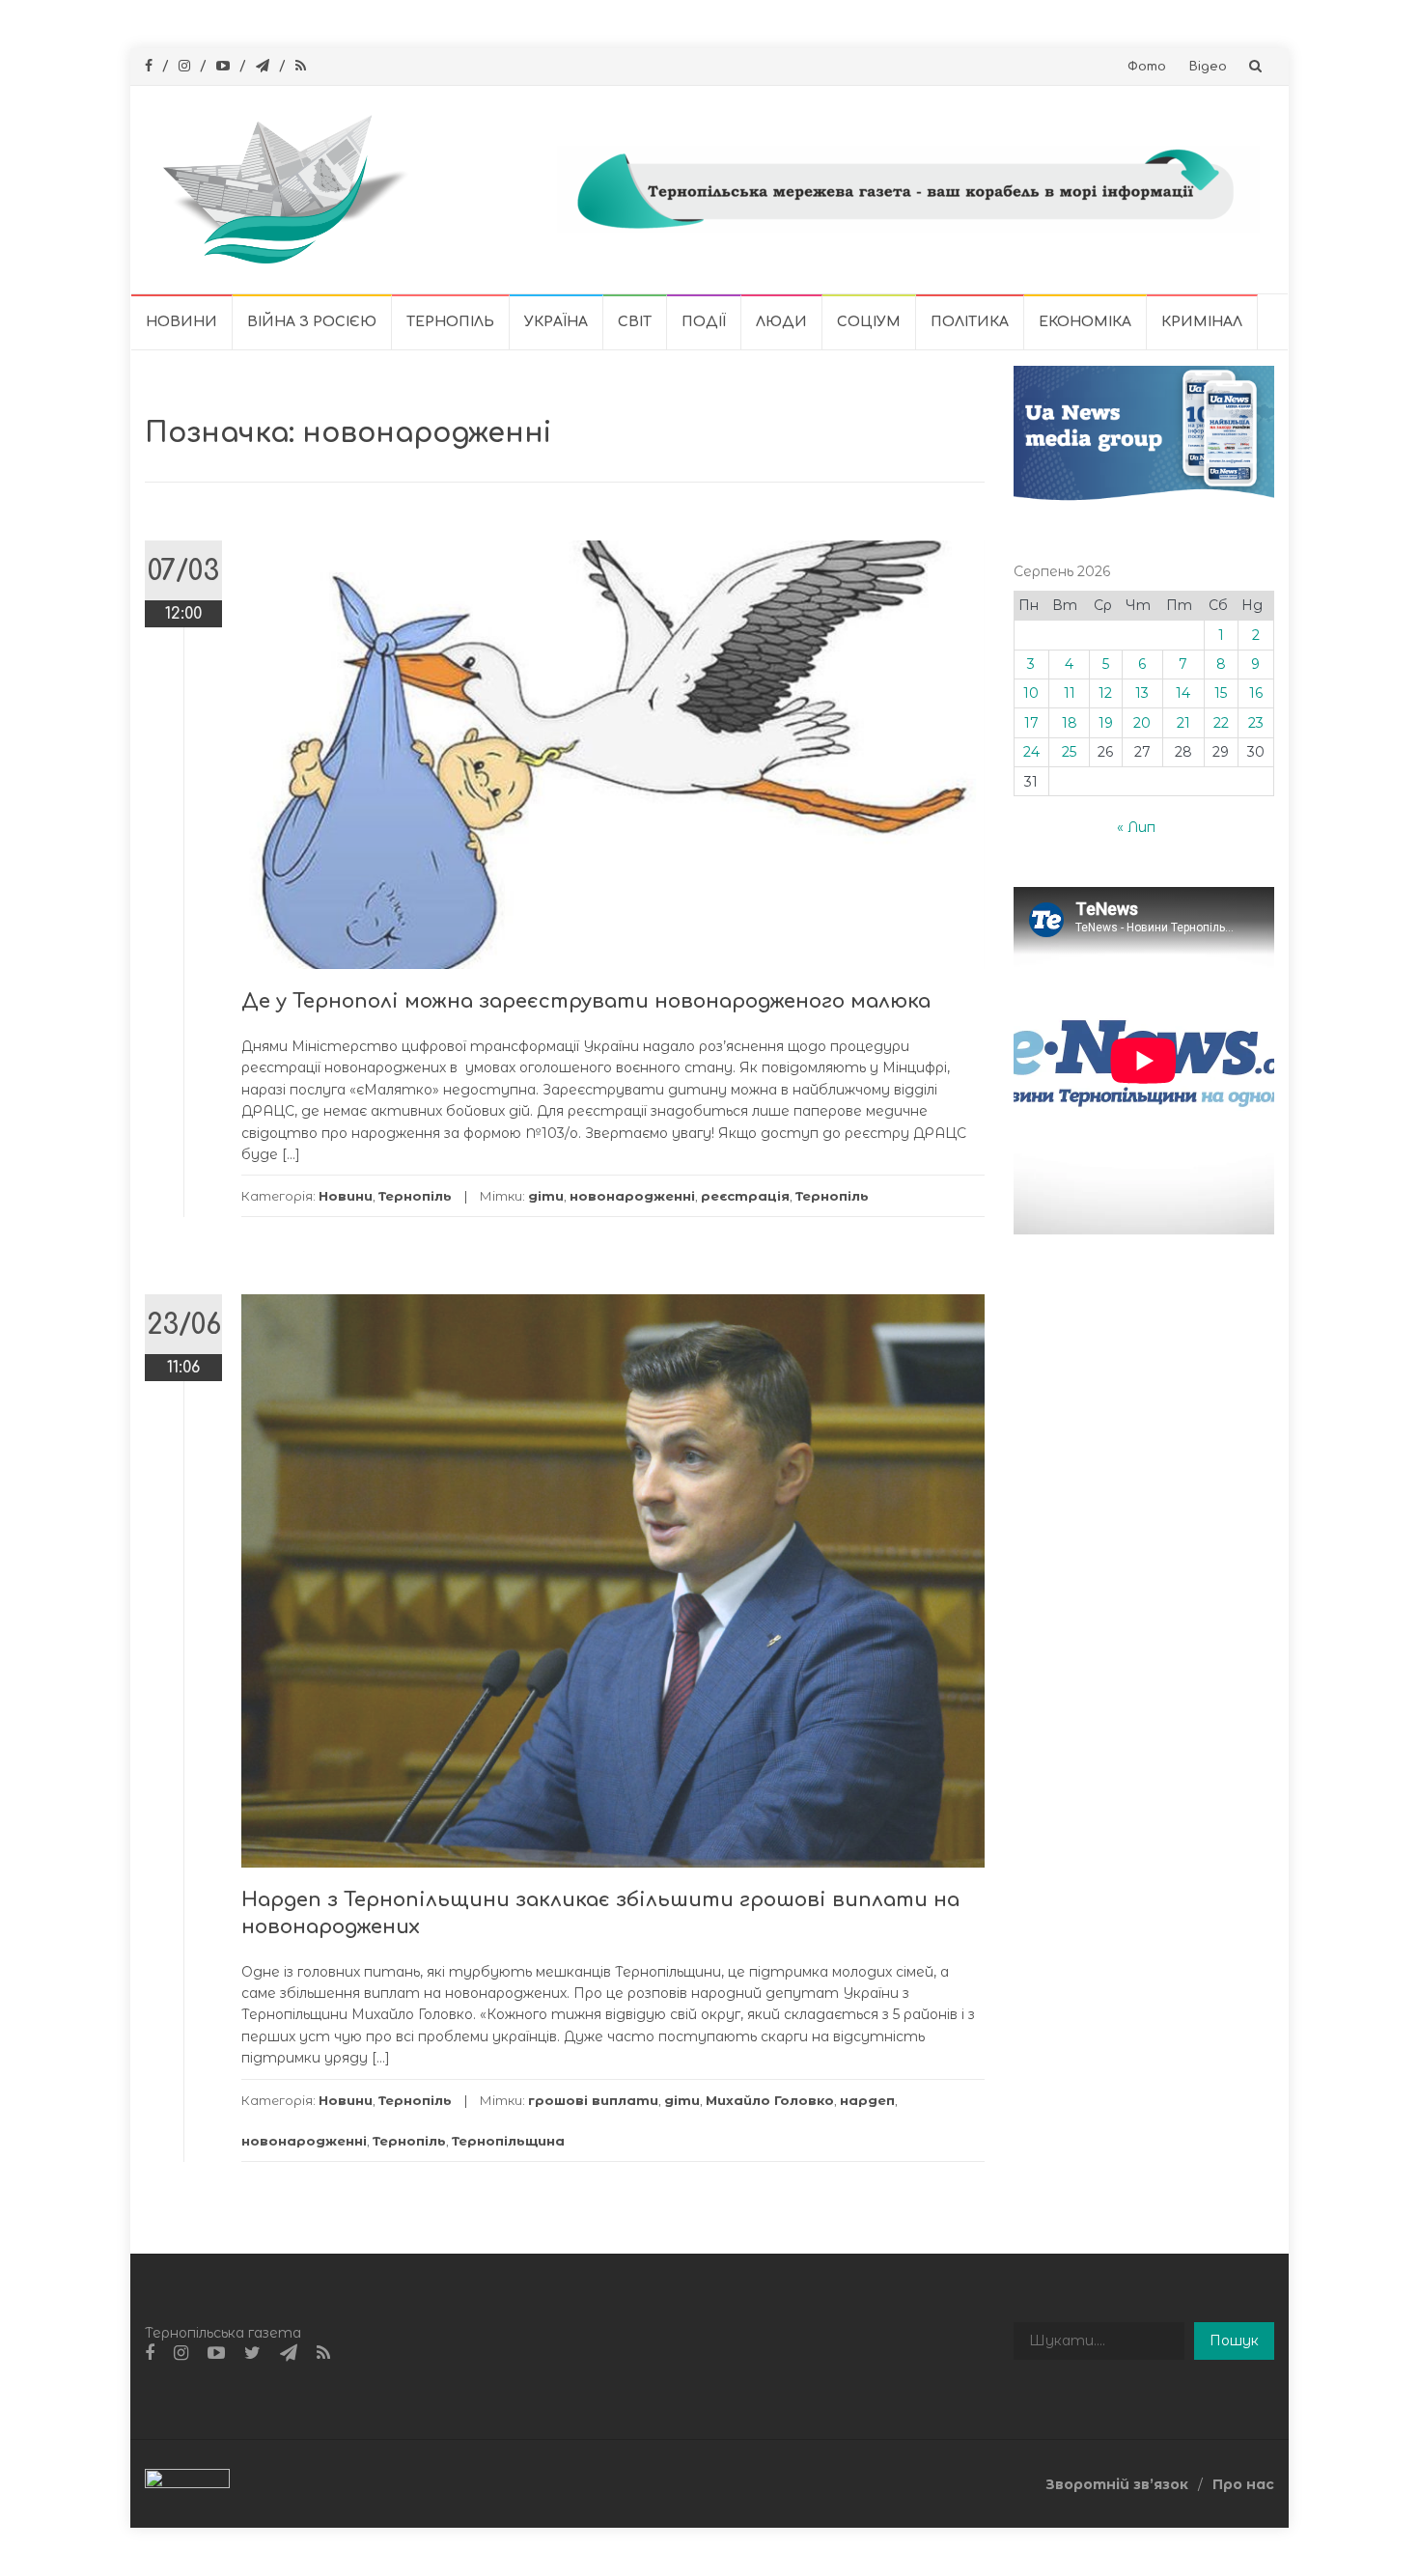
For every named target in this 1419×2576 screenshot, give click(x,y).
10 (1031, 693)
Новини (181, 322)
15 (1221, 693)
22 (1221, 723)
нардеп (867, 2100)
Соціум (869, 322)
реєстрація (745, 1196)
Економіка (1085, 322)
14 (1183, 693)
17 (1031, 723)
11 (1070, 693)
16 (1256, 693)
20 (1142, 723)
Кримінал (1202, 322)
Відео (1208, 67)
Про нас (1243, 2484)
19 (1106, 723)
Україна (556, 322)
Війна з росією (312, 322)
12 (1105, 693)
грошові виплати (593, 2100)
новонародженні (632, 1196)
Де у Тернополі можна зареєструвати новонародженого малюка (586, 1001)
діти (546, 1196)
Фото (1147, 67)
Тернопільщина (508, 2141)
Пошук (1234, 2341)
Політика (970, 322)
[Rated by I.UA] (187, 2483)
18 (1070, 723)
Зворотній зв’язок (1117, 2484)
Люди (781, 322)
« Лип (1136, 827)
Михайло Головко (770, 2100)
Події (704, 322)
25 (1069, 752)
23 (1256, 723)
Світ (635, 322)
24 (1031, 752)
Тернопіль (450, 322)
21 (1183, 723)
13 (1142, 693)
